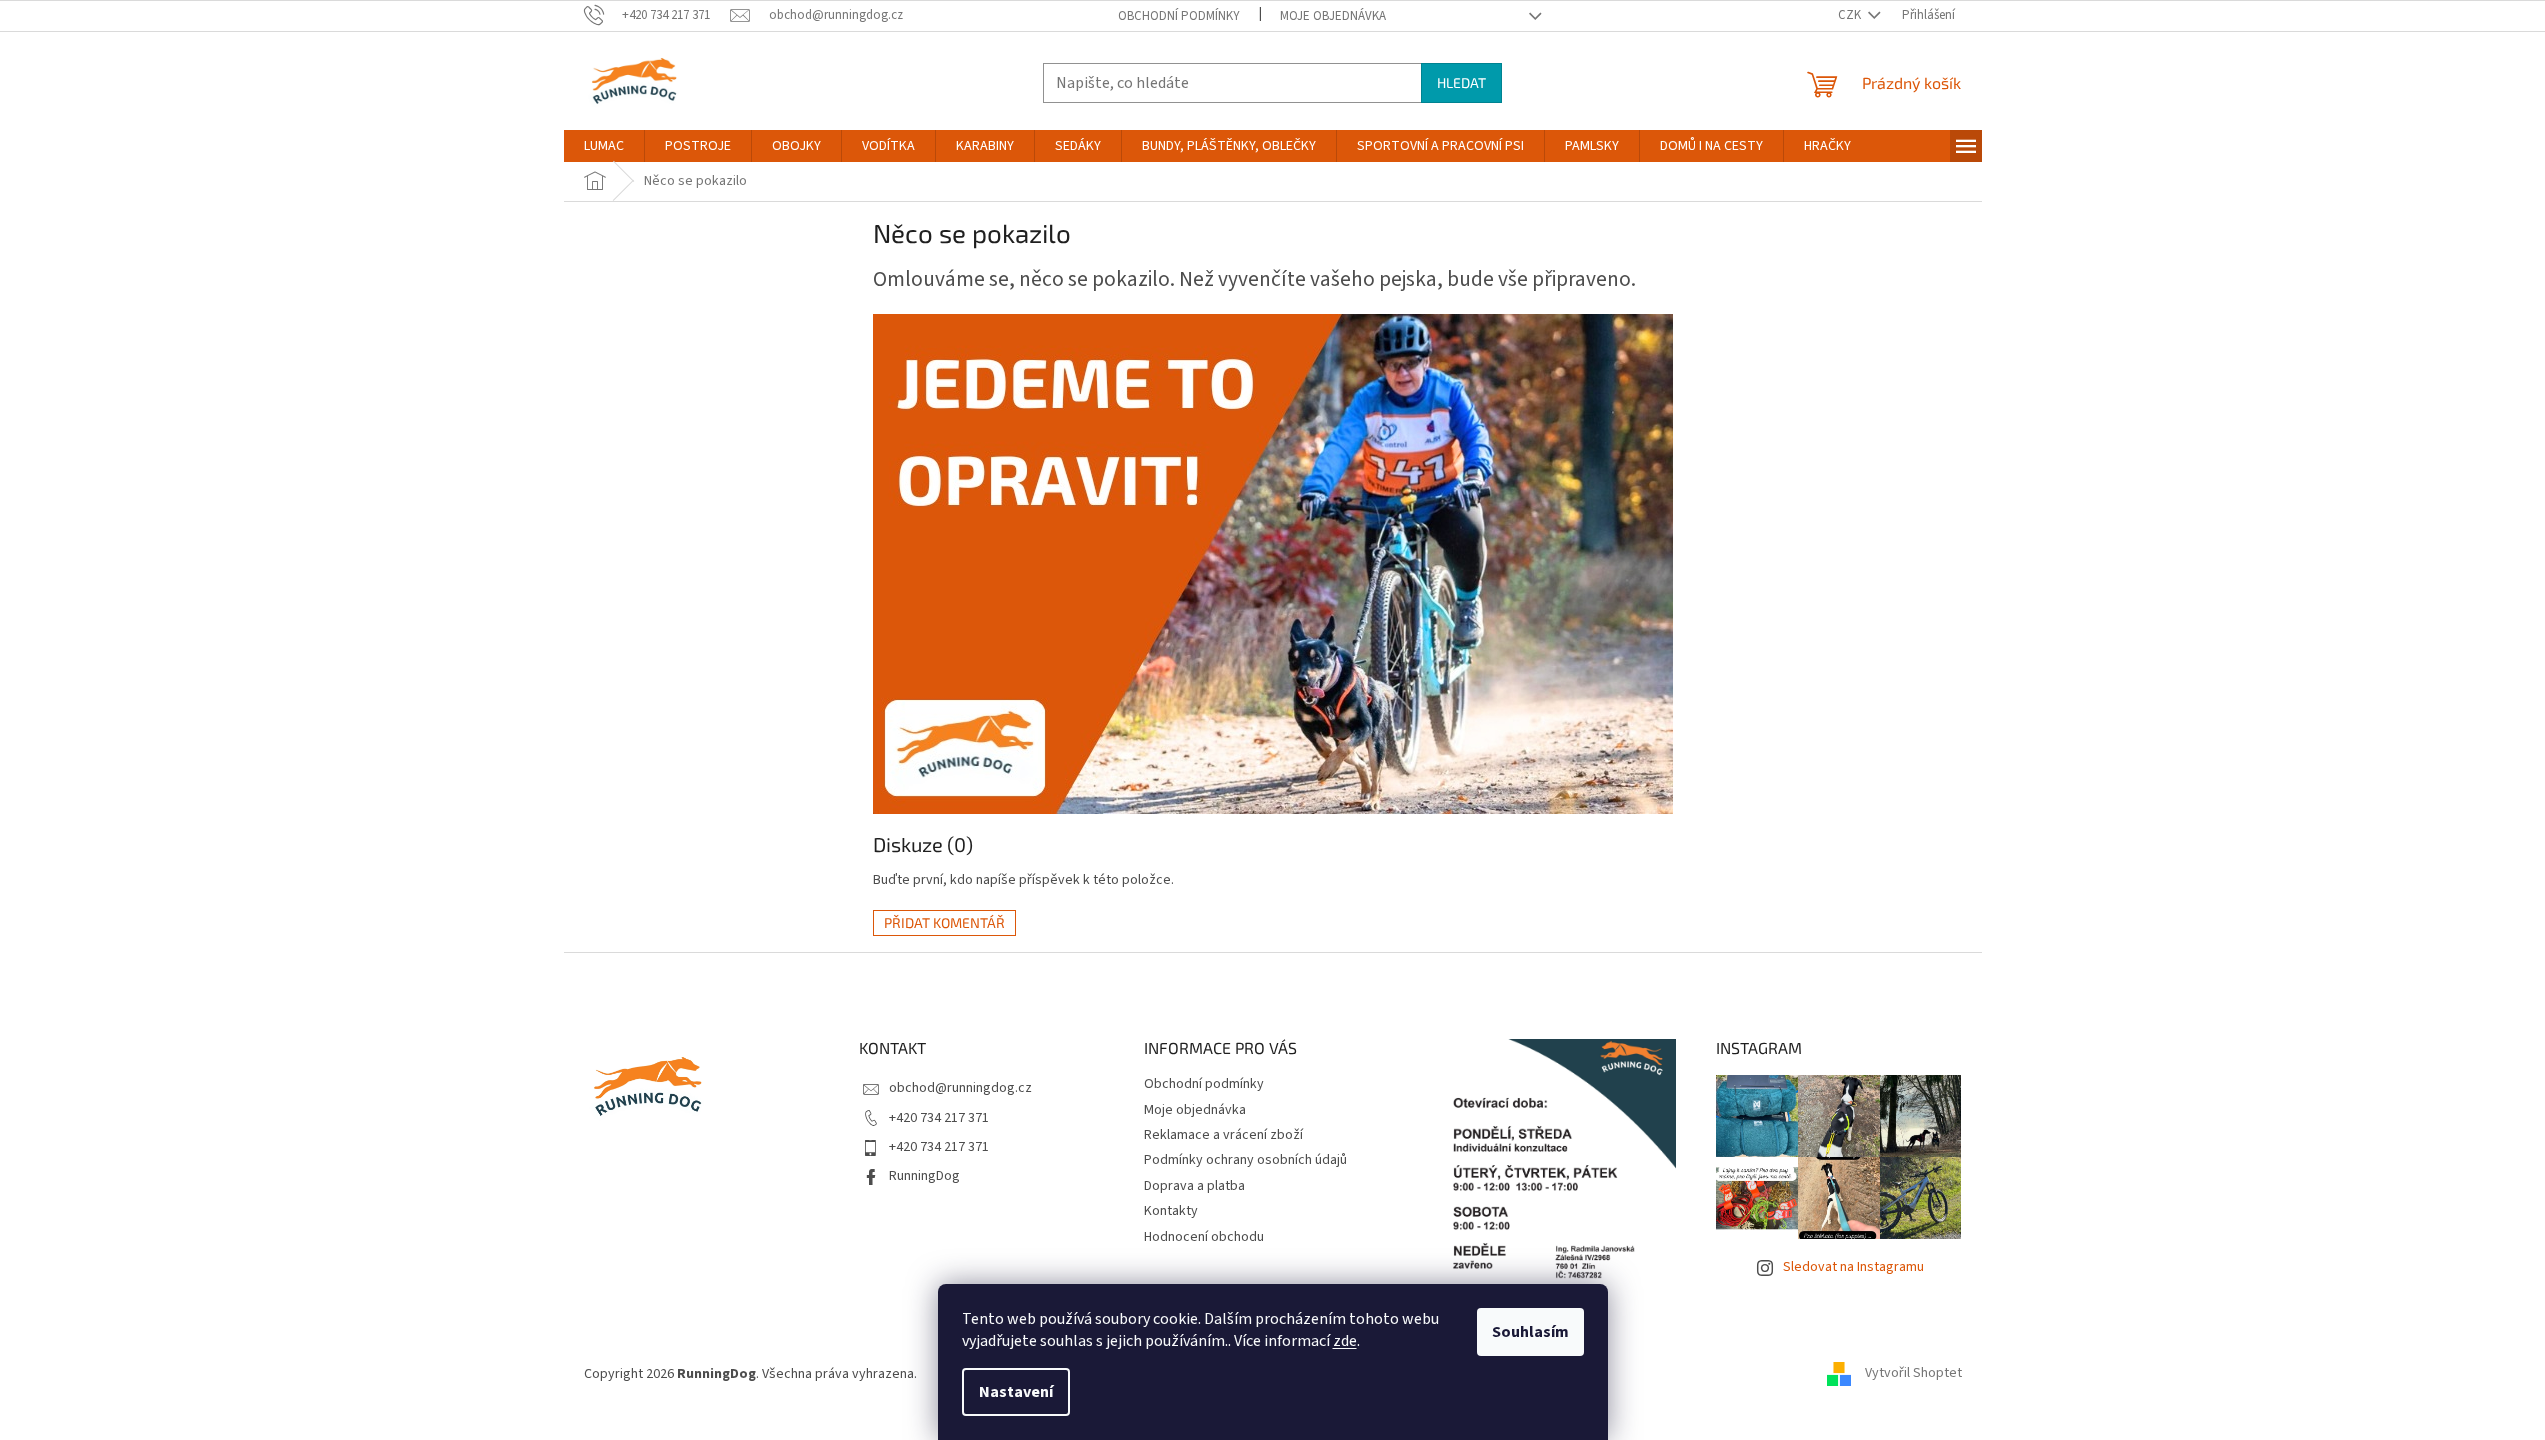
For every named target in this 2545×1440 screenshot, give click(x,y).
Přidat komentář (944, 922)
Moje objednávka (1333, 16)
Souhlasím (1530, 1332)
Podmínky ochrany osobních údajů (1245, 1160)
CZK (1851, 15)
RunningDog (924, 1176)
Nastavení (1016, 1392)
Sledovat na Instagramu (1853, 1267)
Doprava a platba (1194, 1186)
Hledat (1461, 82)
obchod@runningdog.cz (960, 1088)
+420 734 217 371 (939, 1118)
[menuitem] (604, 146)
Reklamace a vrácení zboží (1223, 1135)
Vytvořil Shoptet (1913, 1374)
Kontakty (1171, 1211)
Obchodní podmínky (1179, 16)
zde (1345, 1341)
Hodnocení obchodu (1204, 1237)
